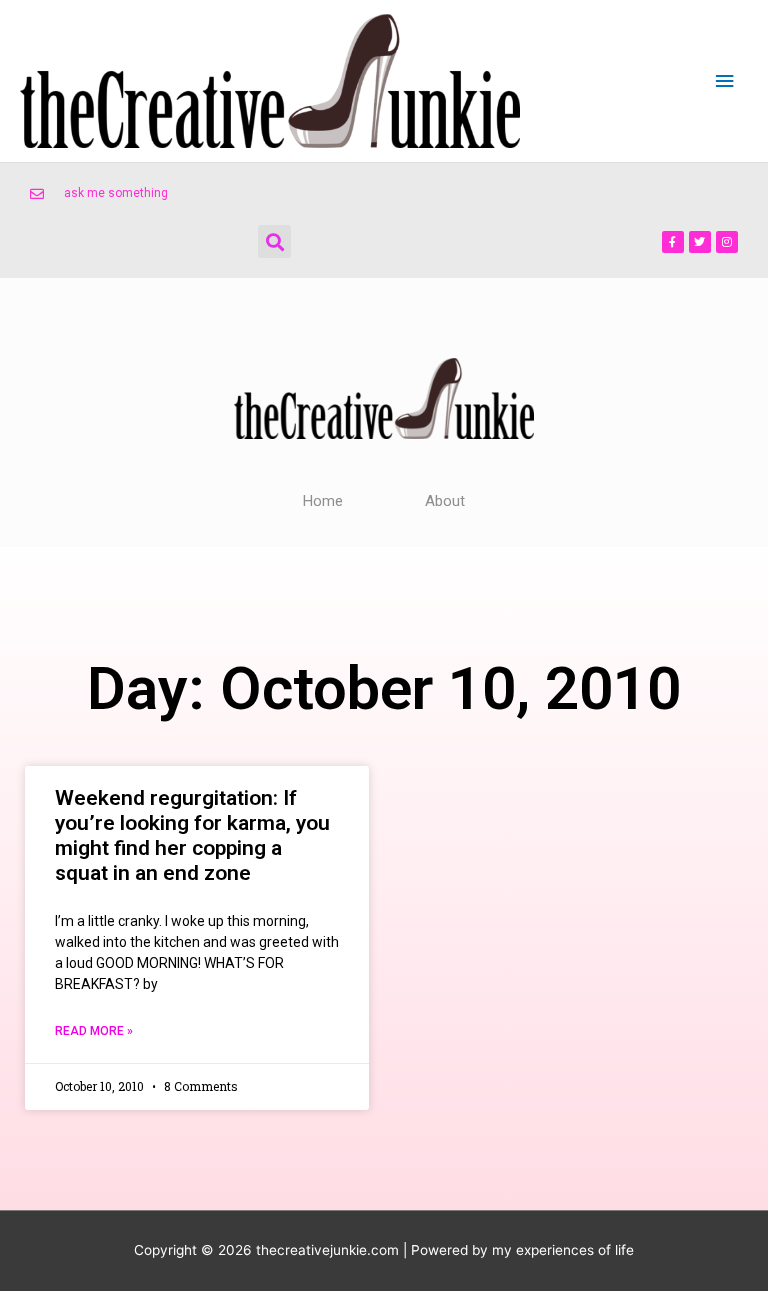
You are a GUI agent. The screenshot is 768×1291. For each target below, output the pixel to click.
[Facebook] (673, 242)
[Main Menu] (725, 81)
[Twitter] (700, 242)
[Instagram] (727, 242)
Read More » (94, 1031)
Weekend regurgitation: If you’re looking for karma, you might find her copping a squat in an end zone (192, 836)
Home (323, 501)
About (445, 501)
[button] (274, 241)
